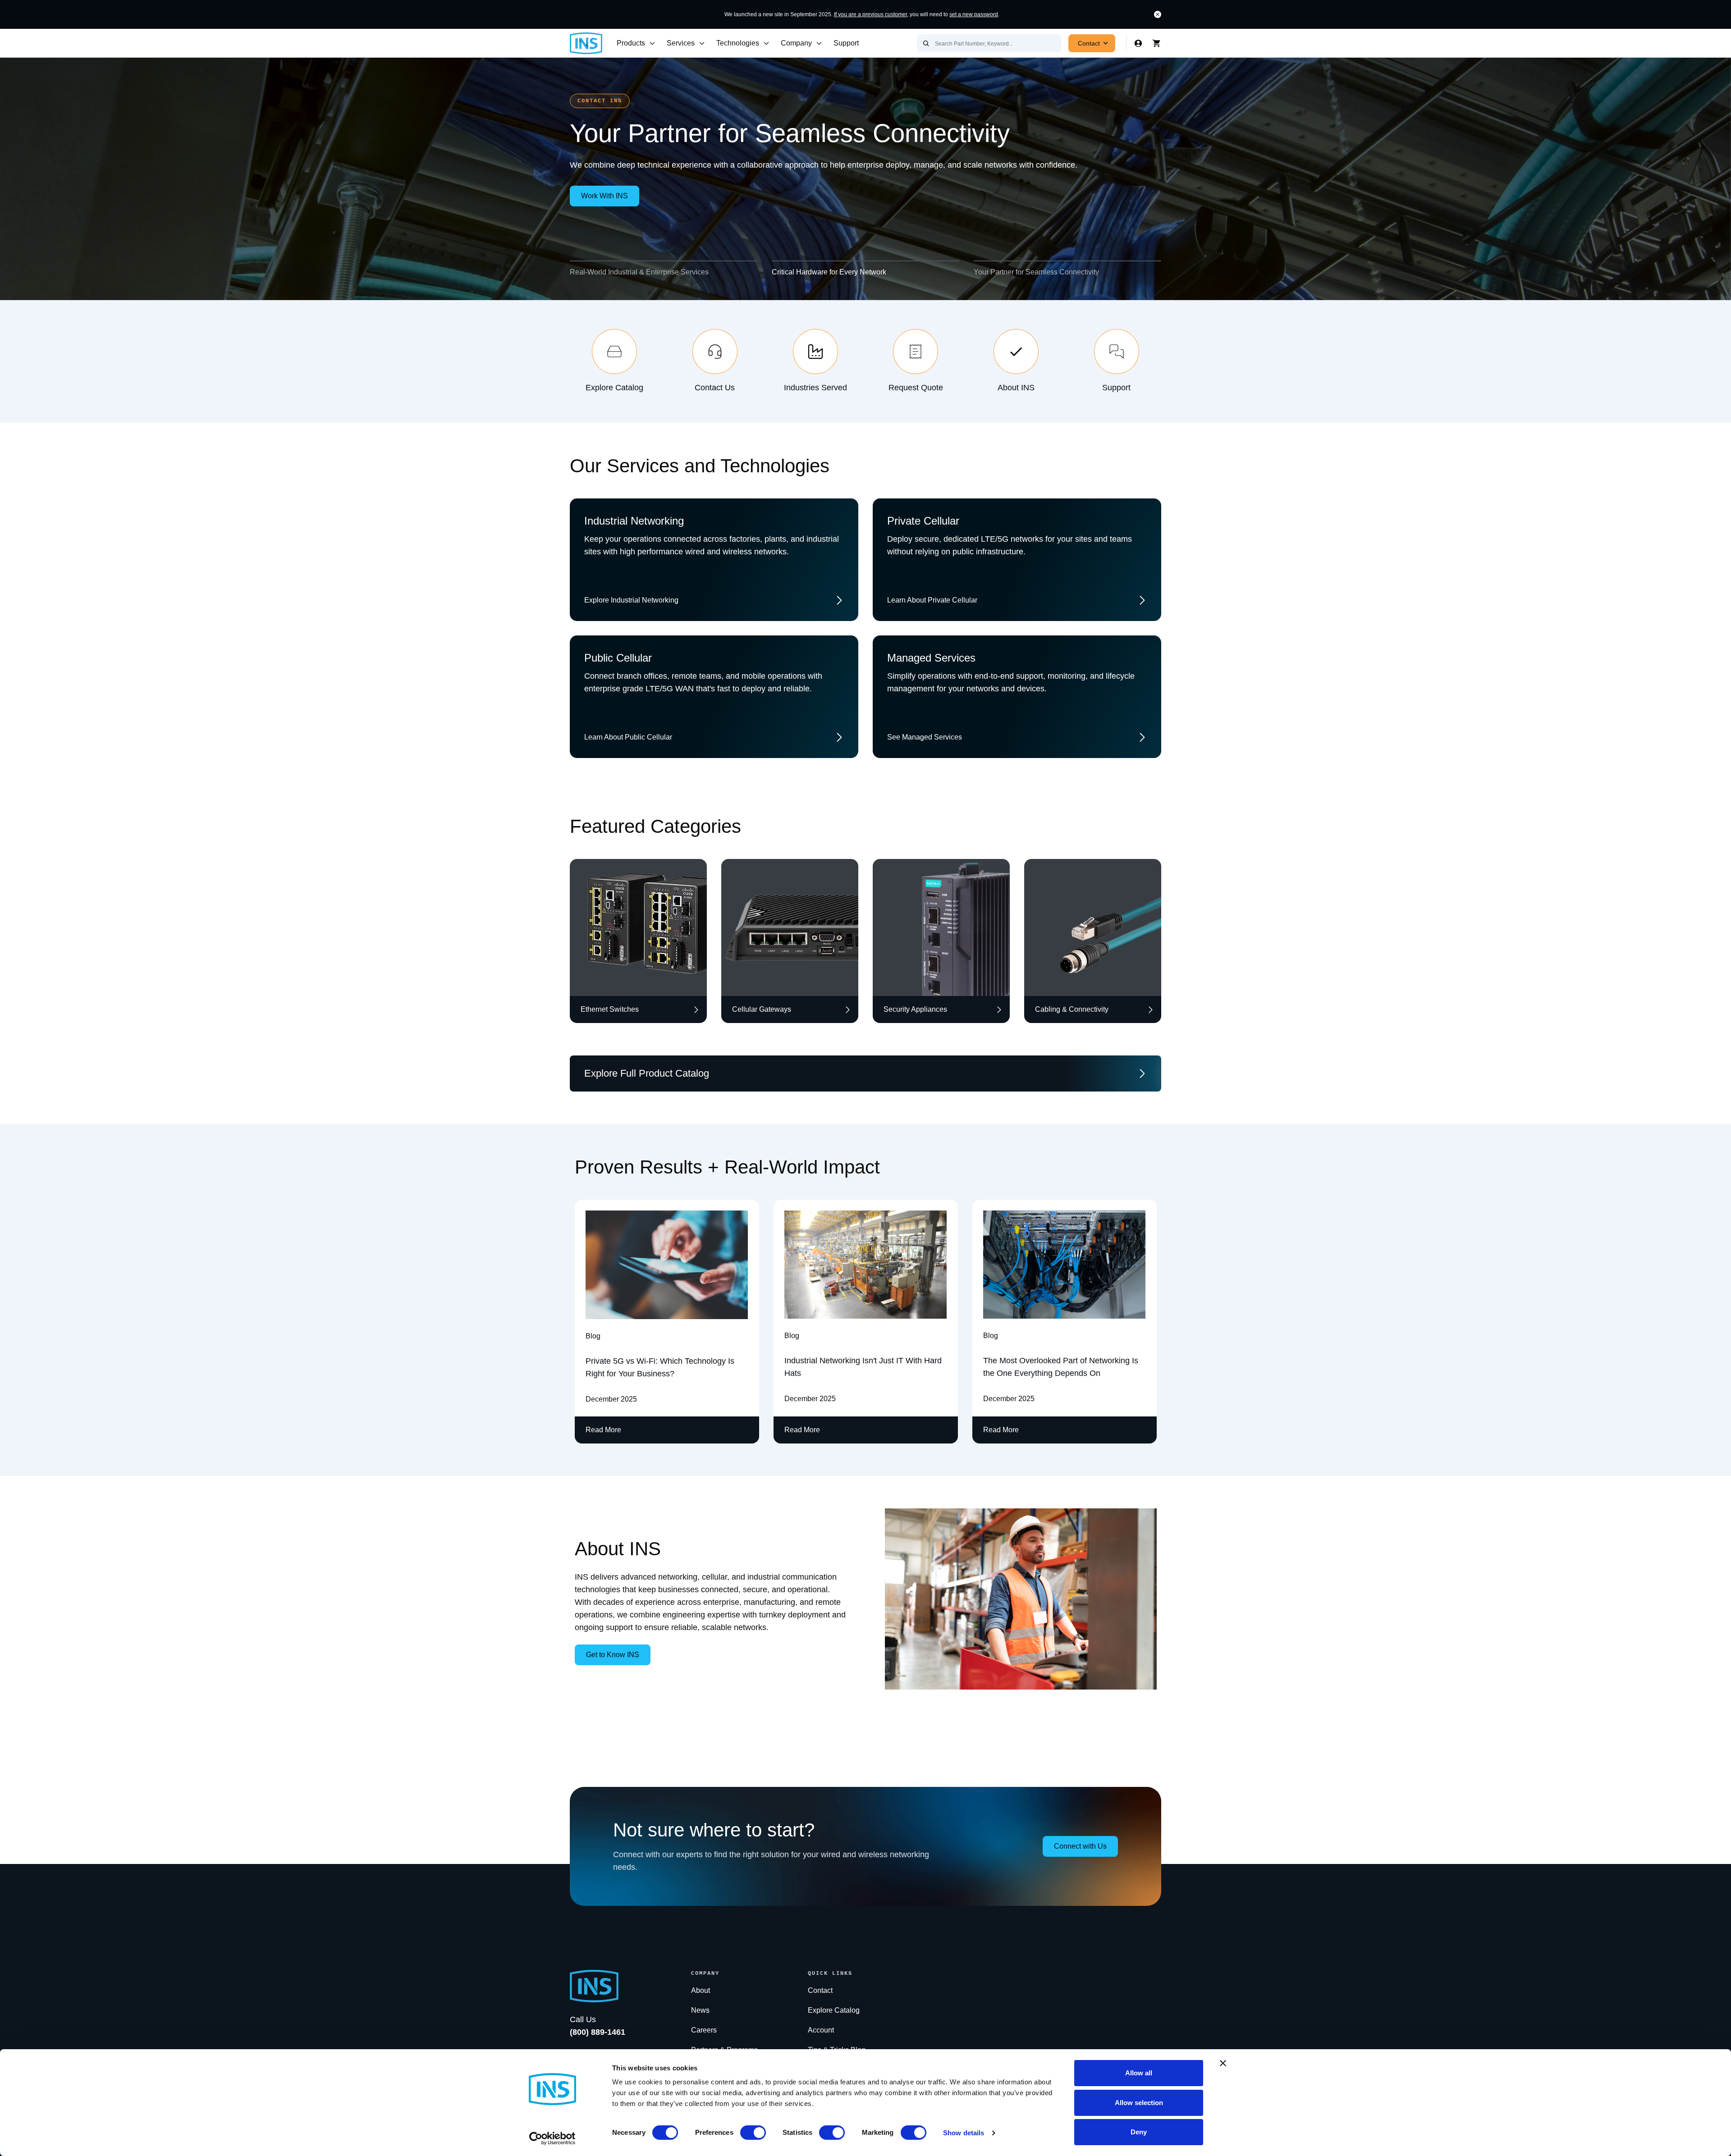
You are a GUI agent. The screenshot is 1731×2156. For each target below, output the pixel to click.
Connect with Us (1080, 1846)
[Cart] (1157, 43)
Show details (964, 2133)
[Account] (1138, 43)
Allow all (1139, 2073)
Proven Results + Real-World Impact (727, 1167)
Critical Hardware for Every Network (829, 272)
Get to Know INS (613, 1655)
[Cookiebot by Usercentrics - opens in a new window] (552, 2138)
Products (631, 43)
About (701, 1990)
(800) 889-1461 (598, 2032)
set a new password (974, 14)
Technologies (738, 43)
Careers (704, 2030)
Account (821, 2030)
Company (796, 43)
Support (846, 43)
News (700, 2010)
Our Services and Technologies (700, 466)
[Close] (1158, 14)
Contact (1089, 43)
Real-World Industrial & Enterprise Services (639, 272)
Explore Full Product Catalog (647, 1073)
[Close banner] (1223, 2063)
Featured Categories (655, 826)
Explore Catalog (834, 2010)
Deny (1139, 2132)
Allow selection (1139, 2103)
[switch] (753, 2133)
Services (681, 43)
